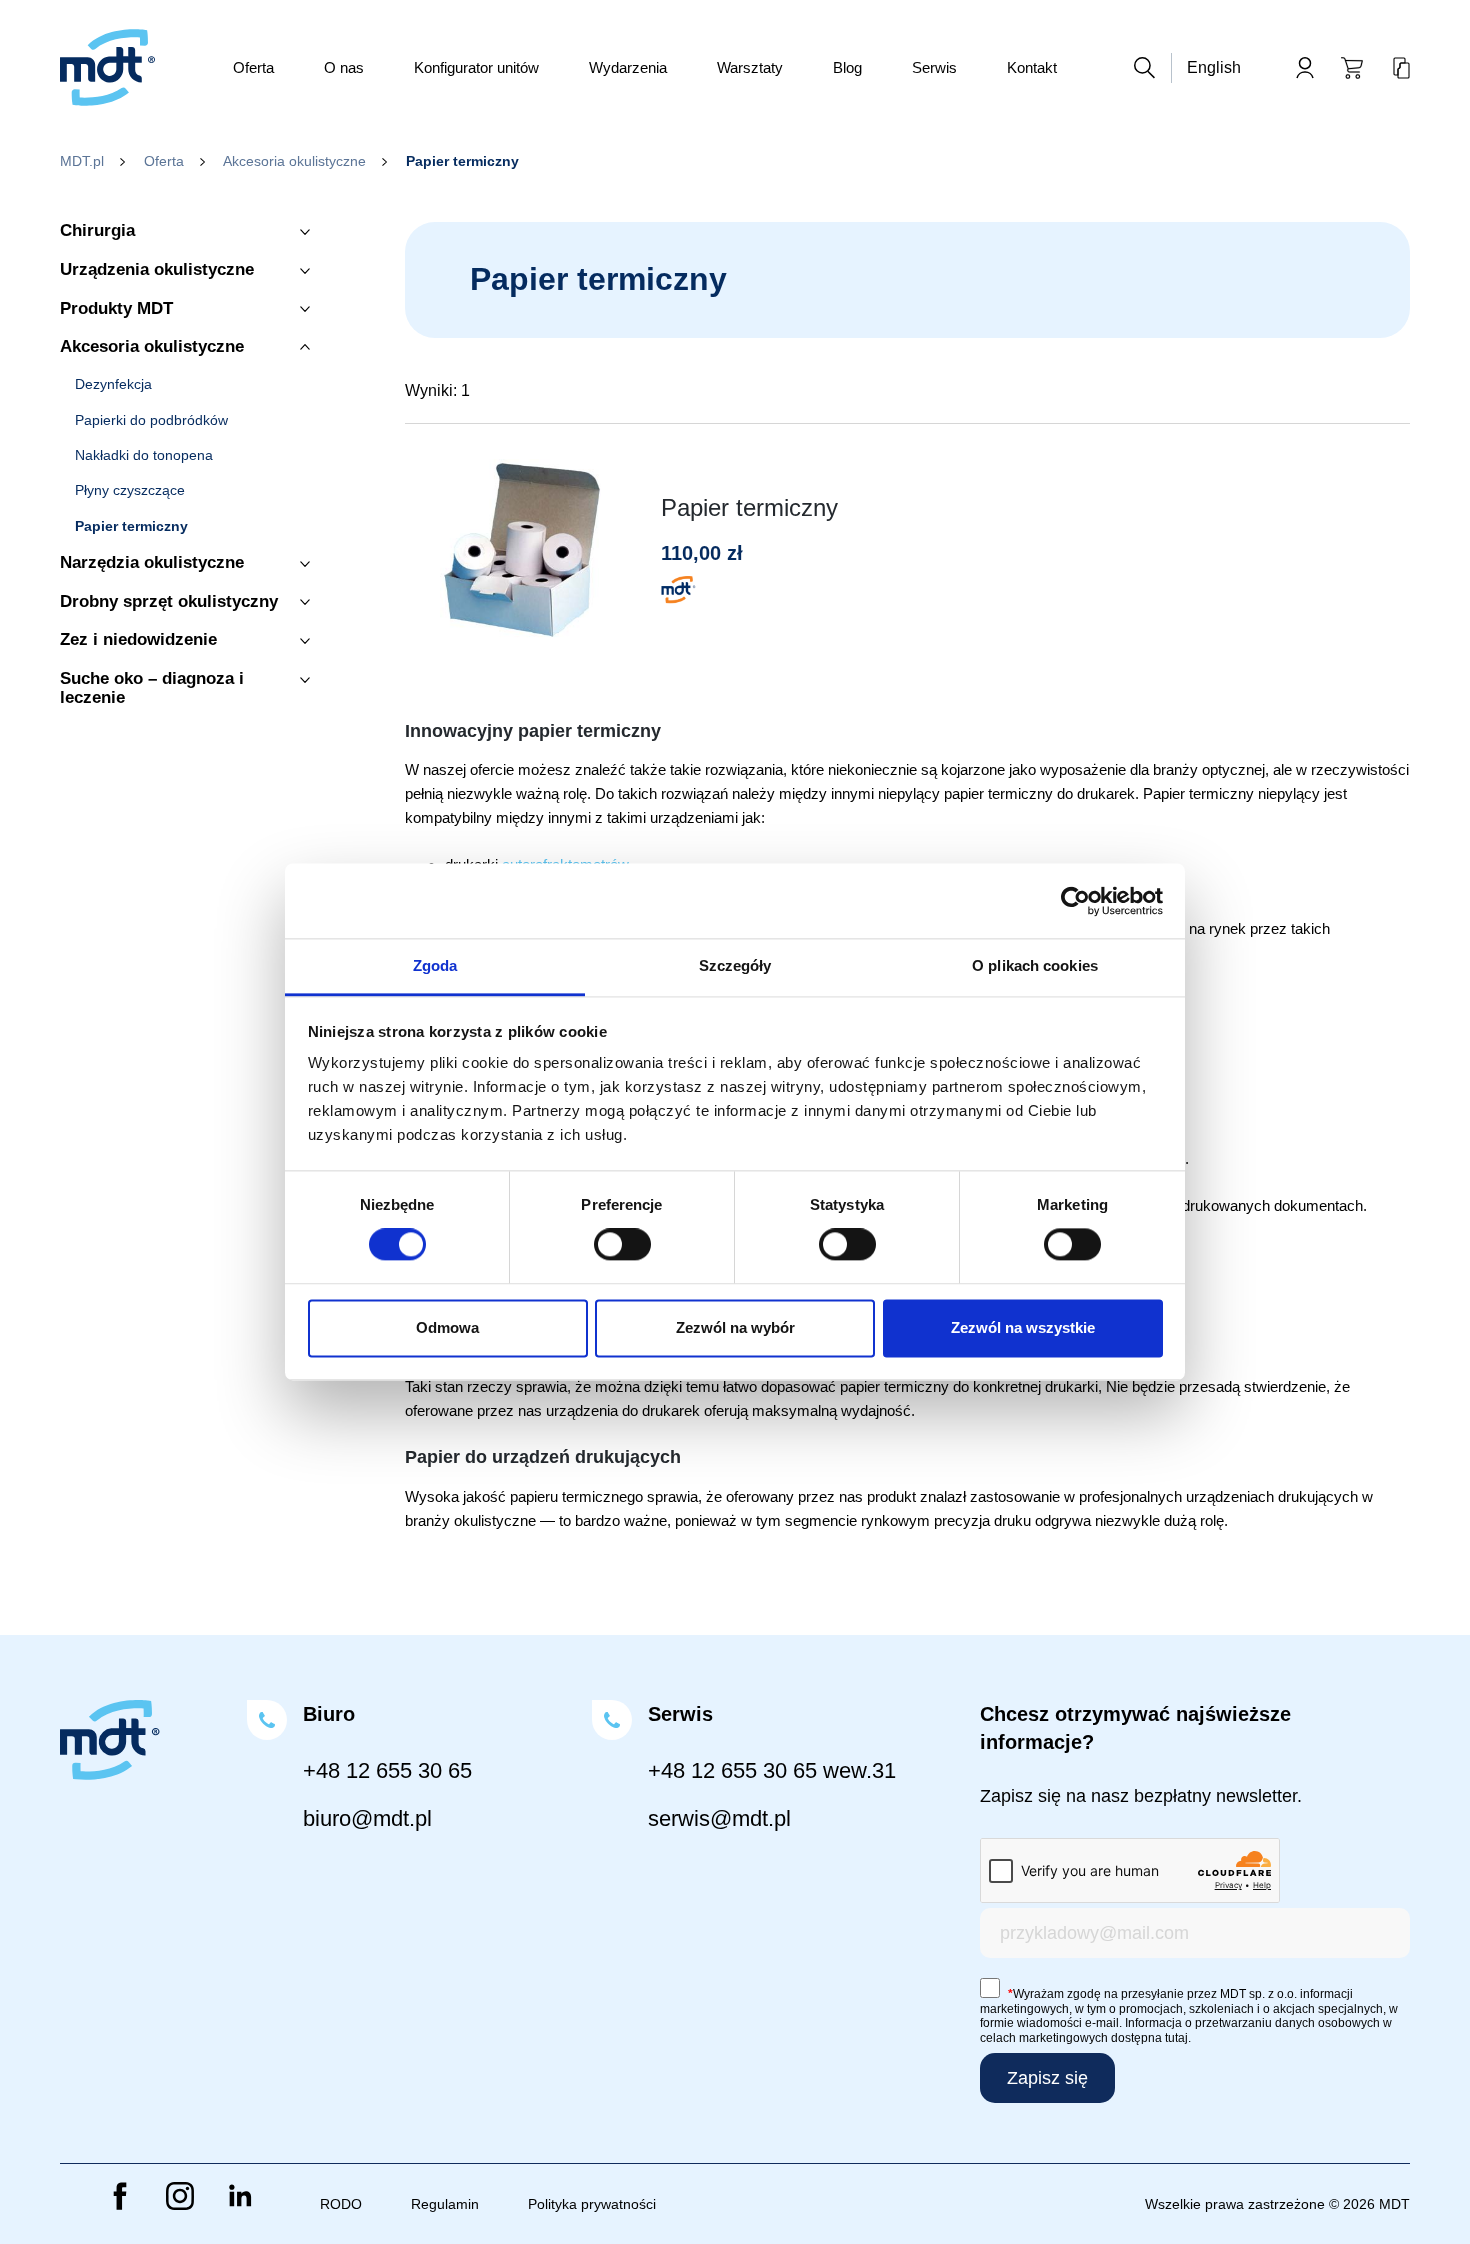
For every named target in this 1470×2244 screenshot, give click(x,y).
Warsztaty (750, 67)
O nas (344, 67)
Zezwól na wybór (735, 1327)
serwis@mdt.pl (719, 1818)
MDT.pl (82, 161)
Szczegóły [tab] (735, 965)
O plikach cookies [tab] (1035, 965)
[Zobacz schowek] (1401, 68)
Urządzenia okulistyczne (157, 270)
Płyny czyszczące (130, 490)
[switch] (622, 1245)
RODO (341, 2204)
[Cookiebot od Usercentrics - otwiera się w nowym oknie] (1075, 901)
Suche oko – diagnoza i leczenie (152, 688)
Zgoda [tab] (435, 965)
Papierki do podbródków (151, 420)
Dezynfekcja (113, 384)
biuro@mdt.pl (367, 1818)
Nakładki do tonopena (144, 455)
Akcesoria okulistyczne (294, 161)
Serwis (934, 67)
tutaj (1176, 2038)
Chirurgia (97, 231)
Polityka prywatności (592, 2204)
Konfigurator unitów (476, 67)
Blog (847, 67)
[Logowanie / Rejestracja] (1305, 68)
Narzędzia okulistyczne (152, 563)
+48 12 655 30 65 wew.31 (772, 1770)
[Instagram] (180, 2196)
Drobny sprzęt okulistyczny (169, 602)
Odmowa (447, 1327)
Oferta (253, 67)
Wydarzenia (628, 67)
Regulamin (445, 2204)
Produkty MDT (116, 309)
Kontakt (1032, 67)
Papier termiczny (131, 526)
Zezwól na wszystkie (1023, 1327)
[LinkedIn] (240, 2196)
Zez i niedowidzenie (138, 640)
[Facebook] (120, 2196)
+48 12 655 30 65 (387, 1770)
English (1214, 67)
